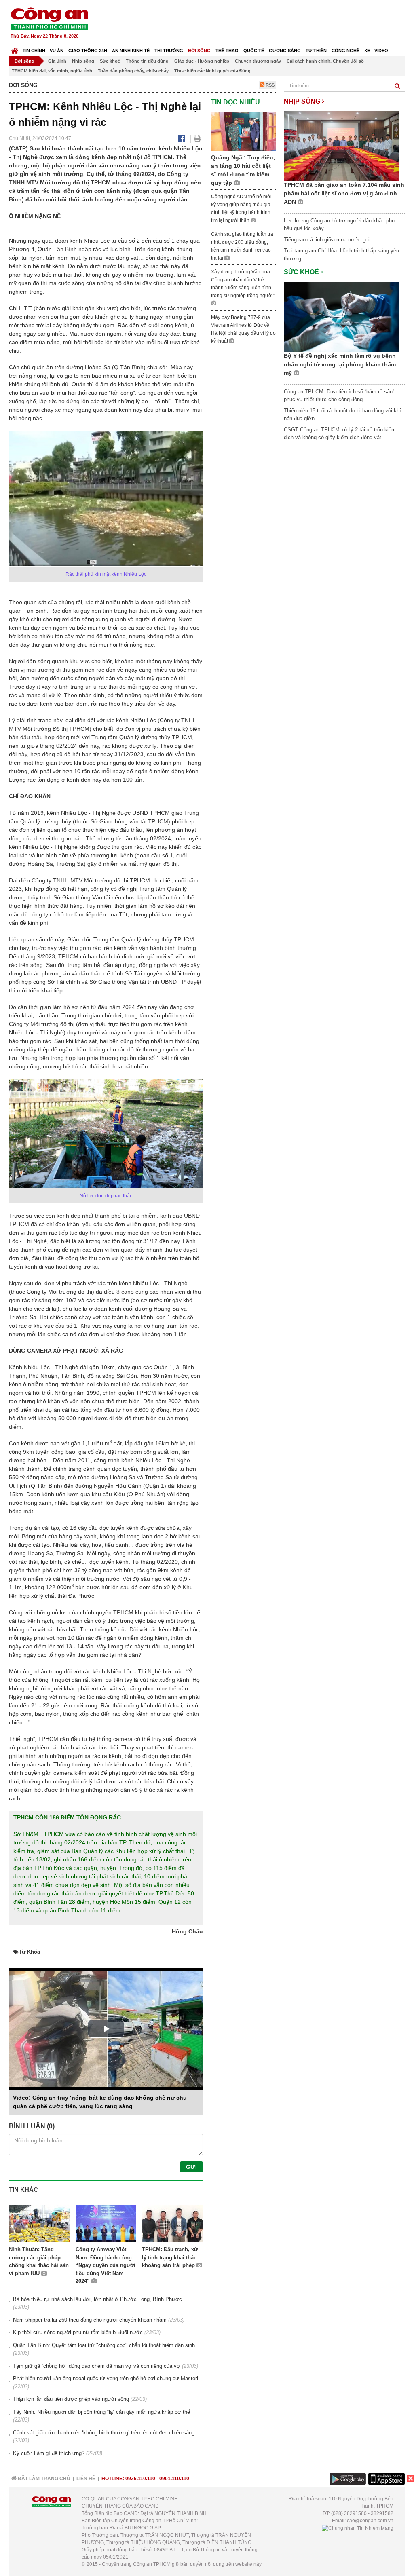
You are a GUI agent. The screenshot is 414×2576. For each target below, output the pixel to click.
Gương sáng (285, 51)
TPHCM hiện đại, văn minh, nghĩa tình (52, 71)
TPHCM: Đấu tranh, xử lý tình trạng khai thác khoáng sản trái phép (170, 2257)
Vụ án (57, 51)
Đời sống (199, 51)
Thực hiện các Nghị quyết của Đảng (212, 71)
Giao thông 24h (88, 51)
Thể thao (227, 51)
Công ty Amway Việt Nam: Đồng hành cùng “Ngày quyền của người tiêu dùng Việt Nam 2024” (106, 2265)
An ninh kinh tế (131, 51)
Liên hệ (86, 2479)
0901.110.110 (174, 2479)
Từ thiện (316, 51)
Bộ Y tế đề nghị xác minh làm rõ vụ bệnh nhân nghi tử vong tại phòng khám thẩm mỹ (340, 364)
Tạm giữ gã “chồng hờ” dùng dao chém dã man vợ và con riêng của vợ (97, 2366)
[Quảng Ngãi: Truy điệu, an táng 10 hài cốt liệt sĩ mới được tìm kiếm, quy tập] (243, 131)
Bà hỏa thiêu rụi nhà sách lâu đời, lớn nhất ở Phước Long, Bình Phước (97, 2299)
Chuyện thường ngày (258, 61)
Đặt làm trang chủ (43, 2479)
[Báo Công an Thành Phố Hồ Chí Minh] (15, 49)
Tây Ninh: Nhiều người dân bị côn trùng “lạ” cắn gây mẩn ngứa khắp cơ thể (101, 2412)
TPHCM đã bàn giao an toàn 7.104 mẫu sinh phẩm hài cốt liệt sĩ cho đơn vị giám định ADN (344, 193)
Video (381, 51)
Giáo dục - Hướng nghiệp (202, 61)
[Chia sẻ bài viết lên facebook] (182, 138)
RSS (269, 85)
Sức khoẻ (110, 61)
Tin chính (34, 51)
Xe (367, 51)
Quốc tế (254, 51)
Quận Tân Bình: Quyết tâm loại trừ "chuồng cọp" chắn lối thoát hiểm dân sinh (104, 2345)
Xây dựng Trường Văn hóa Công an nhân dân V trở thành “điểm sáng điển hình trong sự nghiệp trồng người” (243, 284)
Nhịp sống (83, 61)
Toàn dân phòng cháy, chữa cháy (133, 71)
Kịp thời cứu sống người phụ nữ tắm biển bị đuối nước (78, 2332)
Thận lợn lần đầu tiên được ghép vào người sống (71, 2399)
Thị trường (169, 51)
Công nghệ (345, 51)
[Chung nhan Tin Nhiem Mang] (358, 2528)
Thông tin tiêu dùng (147, 61)
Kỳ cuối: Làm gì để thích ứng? (49, 2453)
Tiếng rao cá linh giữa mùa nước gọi (327, 240)
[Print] (197, 138)
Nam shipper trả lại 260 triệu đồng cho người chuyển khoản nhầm (90, 2320)
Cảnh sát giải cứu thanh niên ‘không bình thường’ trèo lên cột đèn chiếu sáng (104, 2433)
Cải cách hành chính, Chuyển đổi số (325, 61)
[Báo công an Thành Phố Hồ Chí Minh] (49, 18)
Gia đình (57, 61)
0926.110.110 (140, 2479)
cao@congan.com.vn (370, 2521)
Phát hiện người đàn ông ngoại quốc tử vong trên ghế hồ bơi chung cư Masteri (106, 2378)
